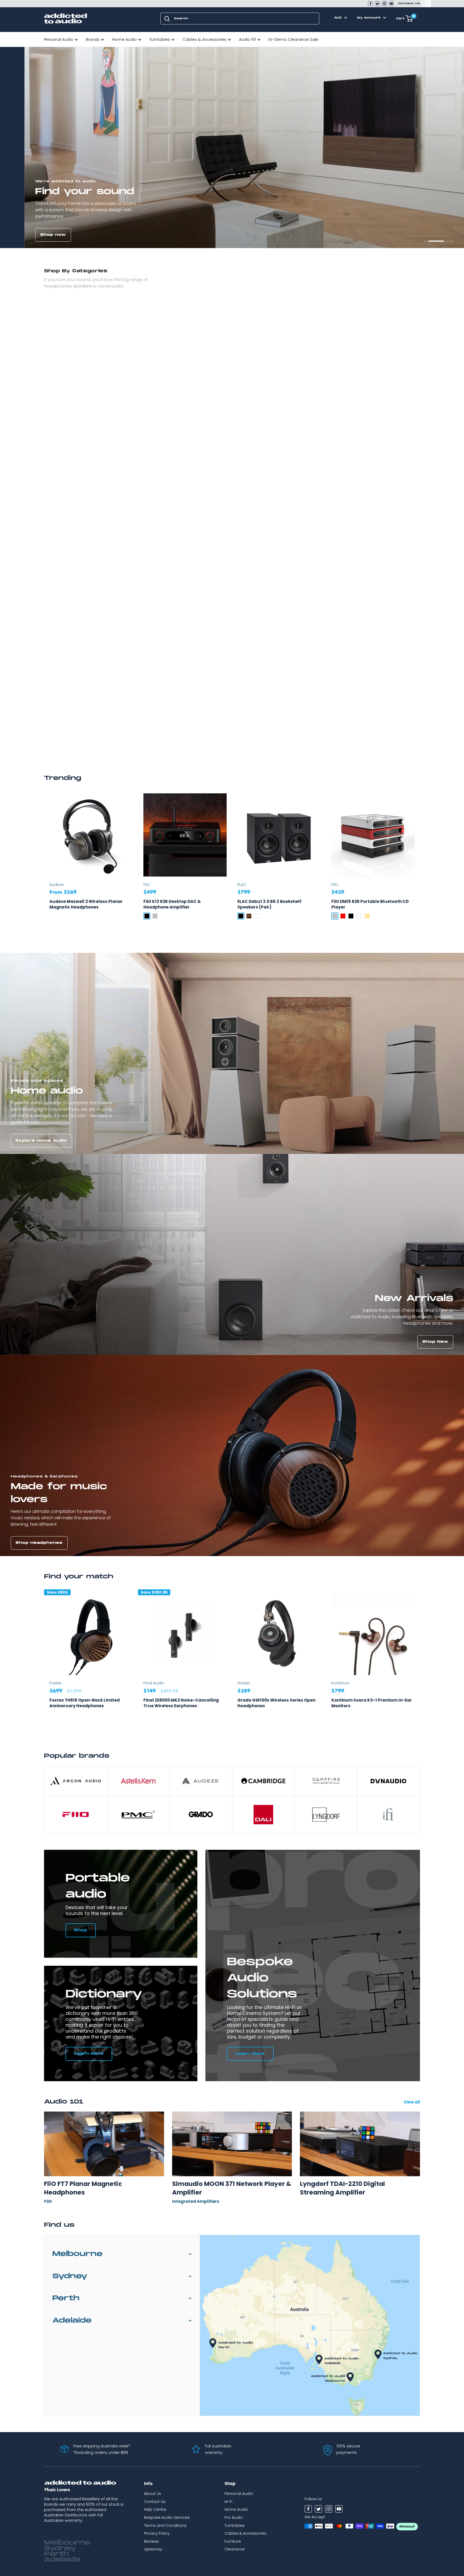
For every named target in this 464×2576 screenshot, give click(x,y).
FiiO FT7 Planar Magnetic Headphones (83, 2188)
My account (369, 18)
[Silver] (155, 916)
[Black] (147, 916)
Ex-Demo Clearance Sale (293, 39)
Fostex (55, 1683)
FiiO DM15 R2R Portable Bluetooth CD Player (370, 904)
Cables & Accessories (204, 39)
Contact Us (409, 3)
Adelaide (72, 2321)
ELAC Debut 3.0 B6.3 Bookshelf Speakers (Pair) (269, 904)
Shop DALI (436, 235)
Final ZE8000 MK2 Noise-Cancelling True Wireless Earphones (181, 1703)
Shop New (435, 1342)
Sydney (70, 2276)
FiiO (147, 885)
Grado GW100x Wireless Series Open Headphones (276, 1703)
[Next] (420, 1661)
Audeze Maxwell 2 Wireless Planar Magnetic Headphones (86, 904)
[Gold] (367, 916)
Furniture (233, 2541)
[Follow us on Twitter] (377, 4)
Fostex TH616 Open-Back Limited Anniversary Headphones (85, 1703)
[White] (257, 916)
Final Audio (154, 1683)
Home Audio (124, 39)
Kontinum (340, 1683)
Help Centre (155, 2509)
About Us (153, 2494)
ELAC (242, 885)
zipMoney (153, 2549)
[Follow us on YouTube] (391, 4)
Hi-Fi (228, 2502)
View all (412, 2102)
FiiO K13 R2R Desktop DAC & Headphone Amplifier (172, 904)
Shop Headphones (39, 1543)
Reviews (151, 2541)
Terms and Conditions (165, 2526)
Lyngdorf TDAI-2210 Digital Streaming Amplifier (342, 2188)
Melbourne (77, 2254)
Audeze (57, 885)
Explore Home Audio (41, 1141)
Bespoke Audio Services (167, 2517)
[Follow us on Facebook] (370, 4)
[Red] (343, 916)
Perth (66, 2298)
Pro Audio (234, 2517)
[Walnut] (249, 916)
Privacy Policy (157, 2533)
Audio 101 (247, 39)
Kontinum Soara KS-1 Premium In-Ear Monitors (372, 1703)
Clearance (235, 2549)
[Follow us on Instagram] (384, 4)
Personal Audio (59, 39)
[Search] (167, 19)
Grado (244, 1683)
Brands (93, 39)
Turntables (160, 39)
